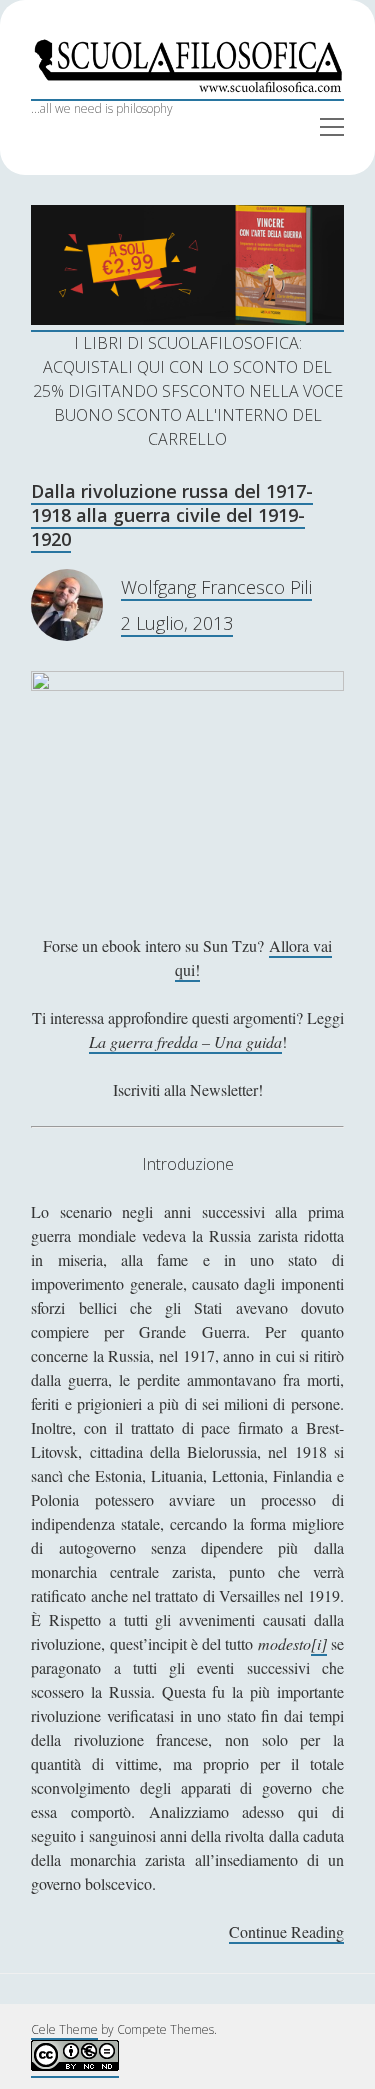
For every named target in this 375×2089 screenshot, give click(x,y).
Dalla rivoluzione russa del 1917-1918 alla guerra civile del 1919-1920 (172, 515)
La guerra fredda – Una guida (185, 1041)
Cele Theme (64, 2029)
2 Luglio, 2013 (177, 623)
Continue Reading (286, 1932)
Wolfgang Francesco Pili (216, 587)
